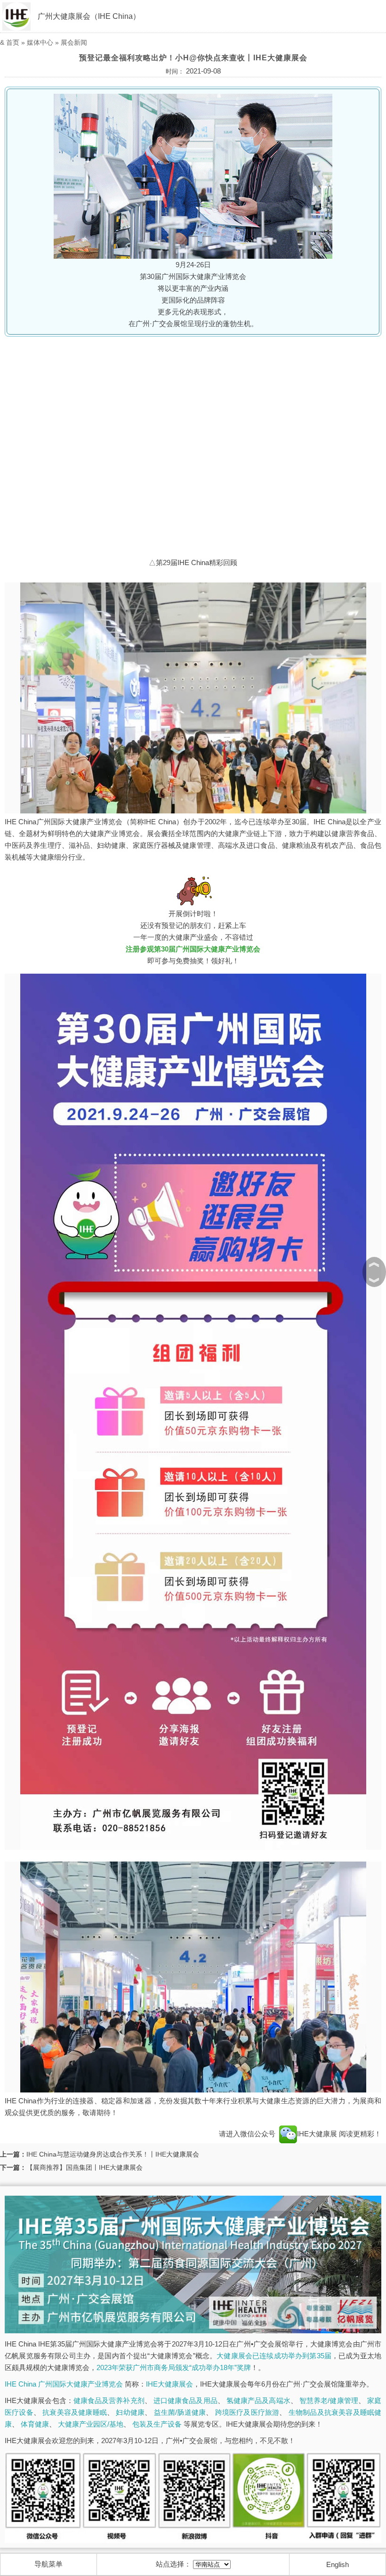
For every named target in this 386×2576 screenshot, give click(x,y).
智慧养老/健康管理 (329, 2400)
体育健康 (35, 2424)
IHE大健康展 (318, 2134)
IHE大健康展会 (169, 2384)
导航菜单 (48, 2564)
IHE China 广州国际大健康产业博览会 (64, 2384)
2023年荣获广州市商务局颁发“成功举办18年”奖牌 (174, 2367)
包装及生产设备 (157, 2424)
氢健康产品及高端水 (258, 2400)
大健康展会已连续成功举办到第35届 (274, 2356)
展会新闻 (74, 42)
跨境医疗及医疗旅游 (247, 2412)
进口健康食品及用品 (185, 2400)
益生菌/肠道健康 (180, 2412)
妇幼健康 (130, 2412)
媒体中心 (40, 42)
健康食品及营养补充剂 (109, 2400)
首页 (13, 42)
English (338, 2564)
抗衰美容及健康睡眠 (75, 2412)
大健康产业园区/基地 (91, 2424)
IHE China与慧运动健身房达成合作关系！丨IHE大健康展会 (113, 2154)
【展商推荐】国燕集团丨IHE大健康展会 (84, 2167)
